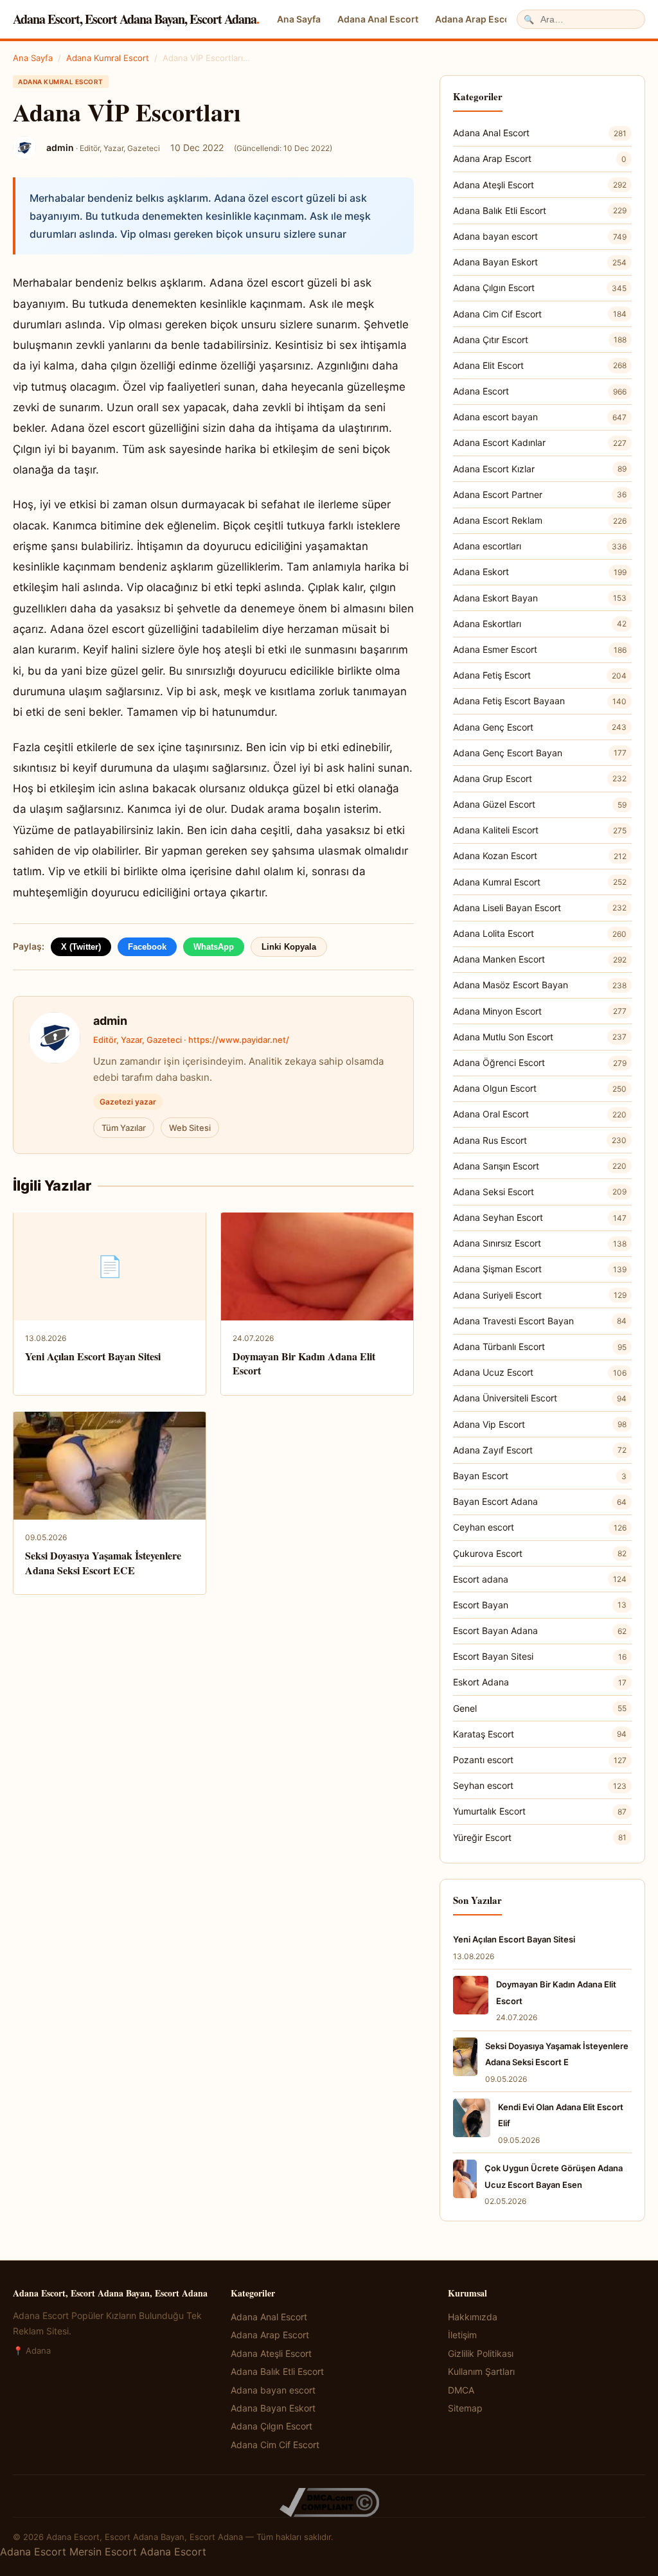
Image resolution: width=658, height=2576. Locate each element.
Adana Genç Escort (540, 727)
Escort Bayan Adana (540, 1630)
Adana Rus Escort (540, 1140)
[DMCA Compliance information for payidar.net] (329, 2502)
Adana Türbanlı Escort (540, 1346)
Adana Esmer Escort (540, 649)
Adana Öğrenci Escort (540, 1062)
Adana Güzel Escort (540, 804)
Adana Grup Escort (540, 778)
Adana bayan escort (540, 236)
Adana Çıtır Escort (540, 340)
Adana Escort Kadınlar (540, 442)
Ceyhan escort (540, 1527)
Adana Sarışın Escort (540, 1166)
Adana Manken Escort (540, 959)
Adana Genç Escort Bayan (540, 753)
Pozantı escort (540, 1760)
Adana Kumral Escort (108, 58)
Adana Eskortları (540, 624)
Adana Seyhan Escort (540, 1217)
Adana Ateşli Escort (540, 185)
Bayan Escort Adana (540, 1501)
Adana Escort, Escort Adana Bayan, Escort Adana (136, 19)
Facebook (147, 947)
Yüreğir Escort (540, 1837)
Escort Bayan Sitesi (540, 1656)
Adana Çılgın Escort (540, 288)
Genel (540, 1708)
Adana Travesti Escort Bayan (540, 1321)
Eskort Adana (540, 1682)
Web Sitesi (190, 1128)
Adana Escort (540, 391)
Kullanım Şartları (481, 2371)
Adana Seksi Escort (540, 1192)
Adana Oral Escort (540, 1114)
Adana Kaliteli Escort (540, 830)
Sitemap (465, 2408)
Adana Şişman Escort (540, 1269)
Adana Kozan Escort (540, 856)
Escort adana (540, 1579)
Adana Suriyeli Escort (540, 1295)
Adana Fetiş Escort (540, 675)
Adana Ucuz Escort (540, 1372)
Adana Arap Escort (476, 19)
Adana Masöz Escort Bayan (540, 985)
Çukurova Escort (540, 1553)
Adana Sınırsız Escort (540, 1243)
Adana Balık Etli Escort (540, 210)
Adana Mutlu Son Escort (540, 1037)
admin (110, 1021)
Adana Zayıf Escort (540, 1450)
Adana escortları (540, 546)
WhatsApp (214, 947)
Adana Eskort (540, 572)
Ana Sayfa (299, 19)
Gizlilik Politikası (481, 2353)
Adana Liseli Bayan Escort (540, 908)
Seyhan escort (540, 1785)
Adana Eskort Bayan (540, 598)
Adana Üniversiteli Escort (540, 1398)
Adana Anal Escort (378, 19)
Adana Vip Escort (540, 1424)
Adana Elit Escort (540, 365)
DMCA (461, 2390)
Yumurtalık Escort (540, 1811)
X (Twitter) (81, 947)
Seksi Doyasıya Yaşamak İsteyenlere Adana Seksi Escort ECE (103, 1562)
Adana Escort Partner (540, 494)
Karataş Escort (540, 1734)
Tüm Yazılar (124, 1128)
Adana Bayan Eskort (540, 262)
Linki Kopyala (289, 947)
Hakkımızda (473, 2317)
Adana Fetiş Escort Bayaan (540, 701)
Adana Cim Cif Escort (540, 314)
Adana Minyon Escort (540, 1011)
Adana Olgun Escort (540, 1088)
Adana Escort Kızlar (540, 469)
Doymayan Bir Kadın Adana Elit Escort (304, 1363)
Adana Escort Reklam (540, 520)
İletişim (462, 2335)
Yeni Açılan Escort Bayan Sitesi (93, 1356)
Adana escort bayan (540, 417)
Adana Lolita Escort (540, 933)
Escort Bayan (540, 1605)
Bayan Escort (540, 1476)
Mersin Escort (103, 2552)
